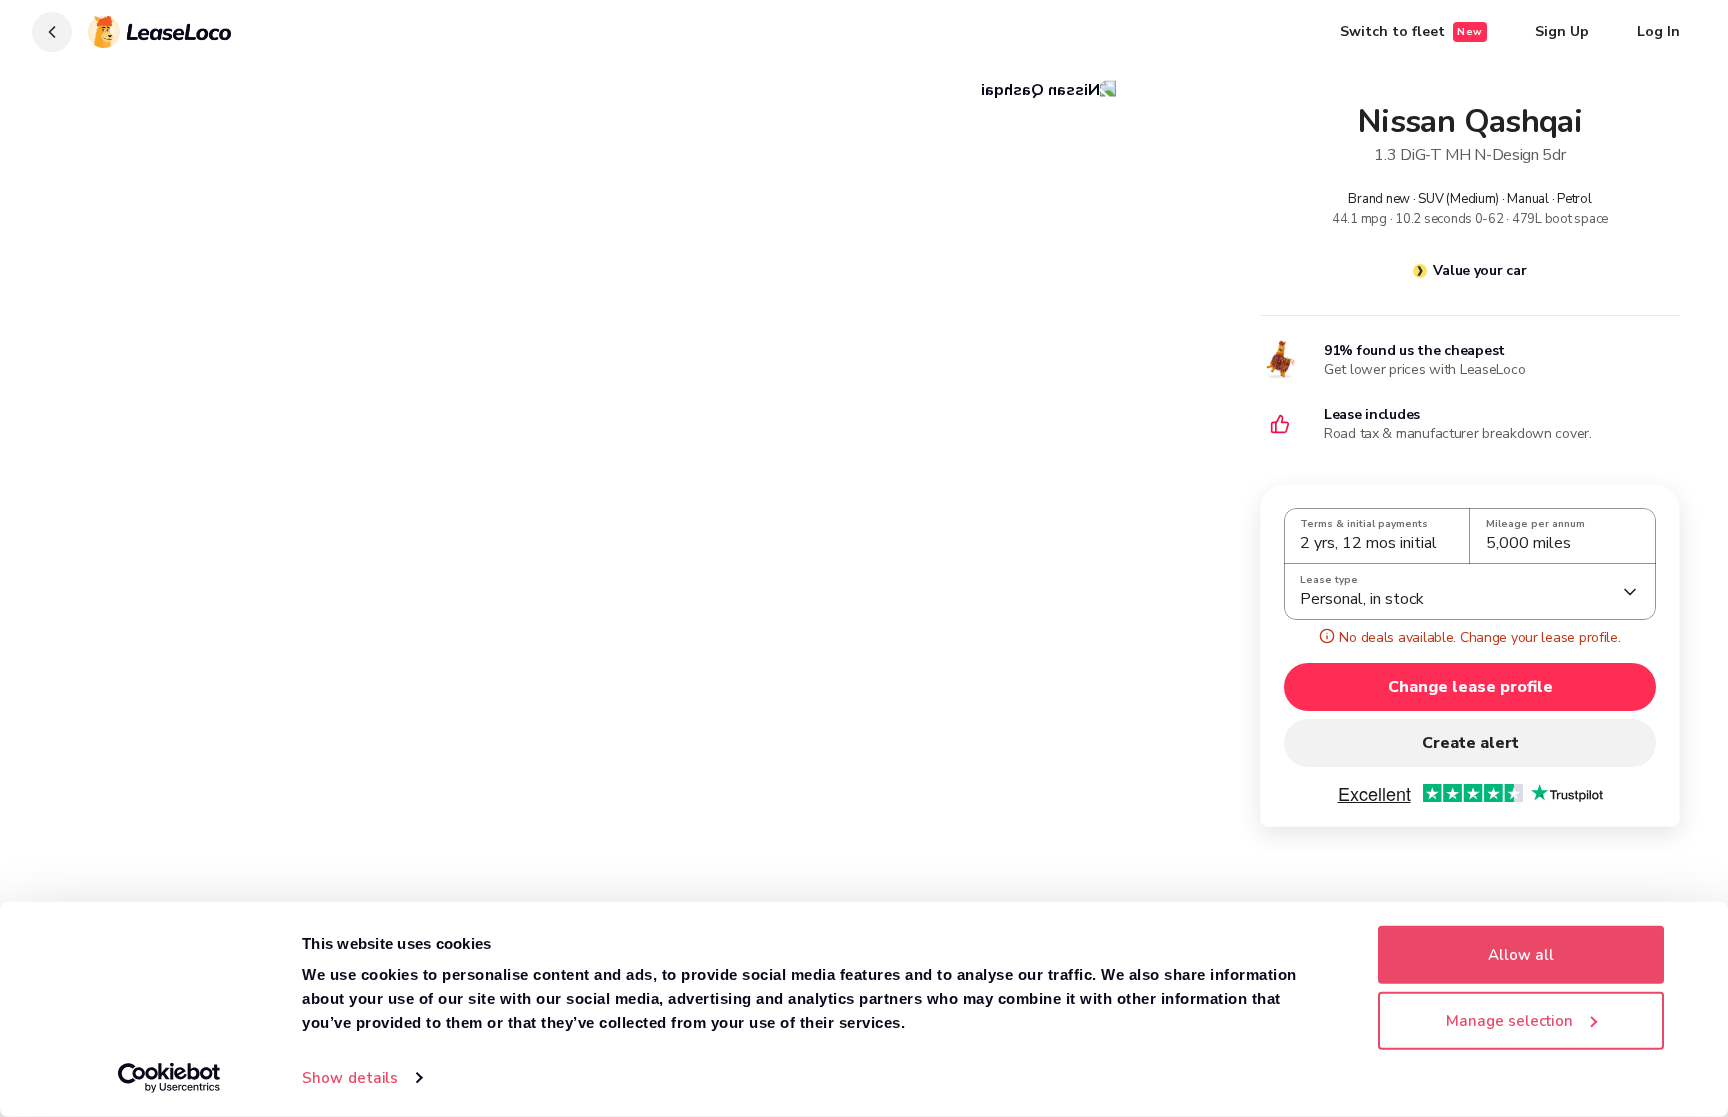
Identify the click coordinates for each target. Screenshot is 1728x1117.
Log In (1658, 31)
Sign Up (1562, 31)
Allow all (1521, 955)
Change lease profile (1470, 687)
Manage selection (1509, 1020)
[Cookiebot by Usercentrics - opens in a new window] (169, 1078)
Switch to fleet (1411, 31)
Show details (350, 1078)
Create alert (1470, 743)
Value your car (1479, 270)
